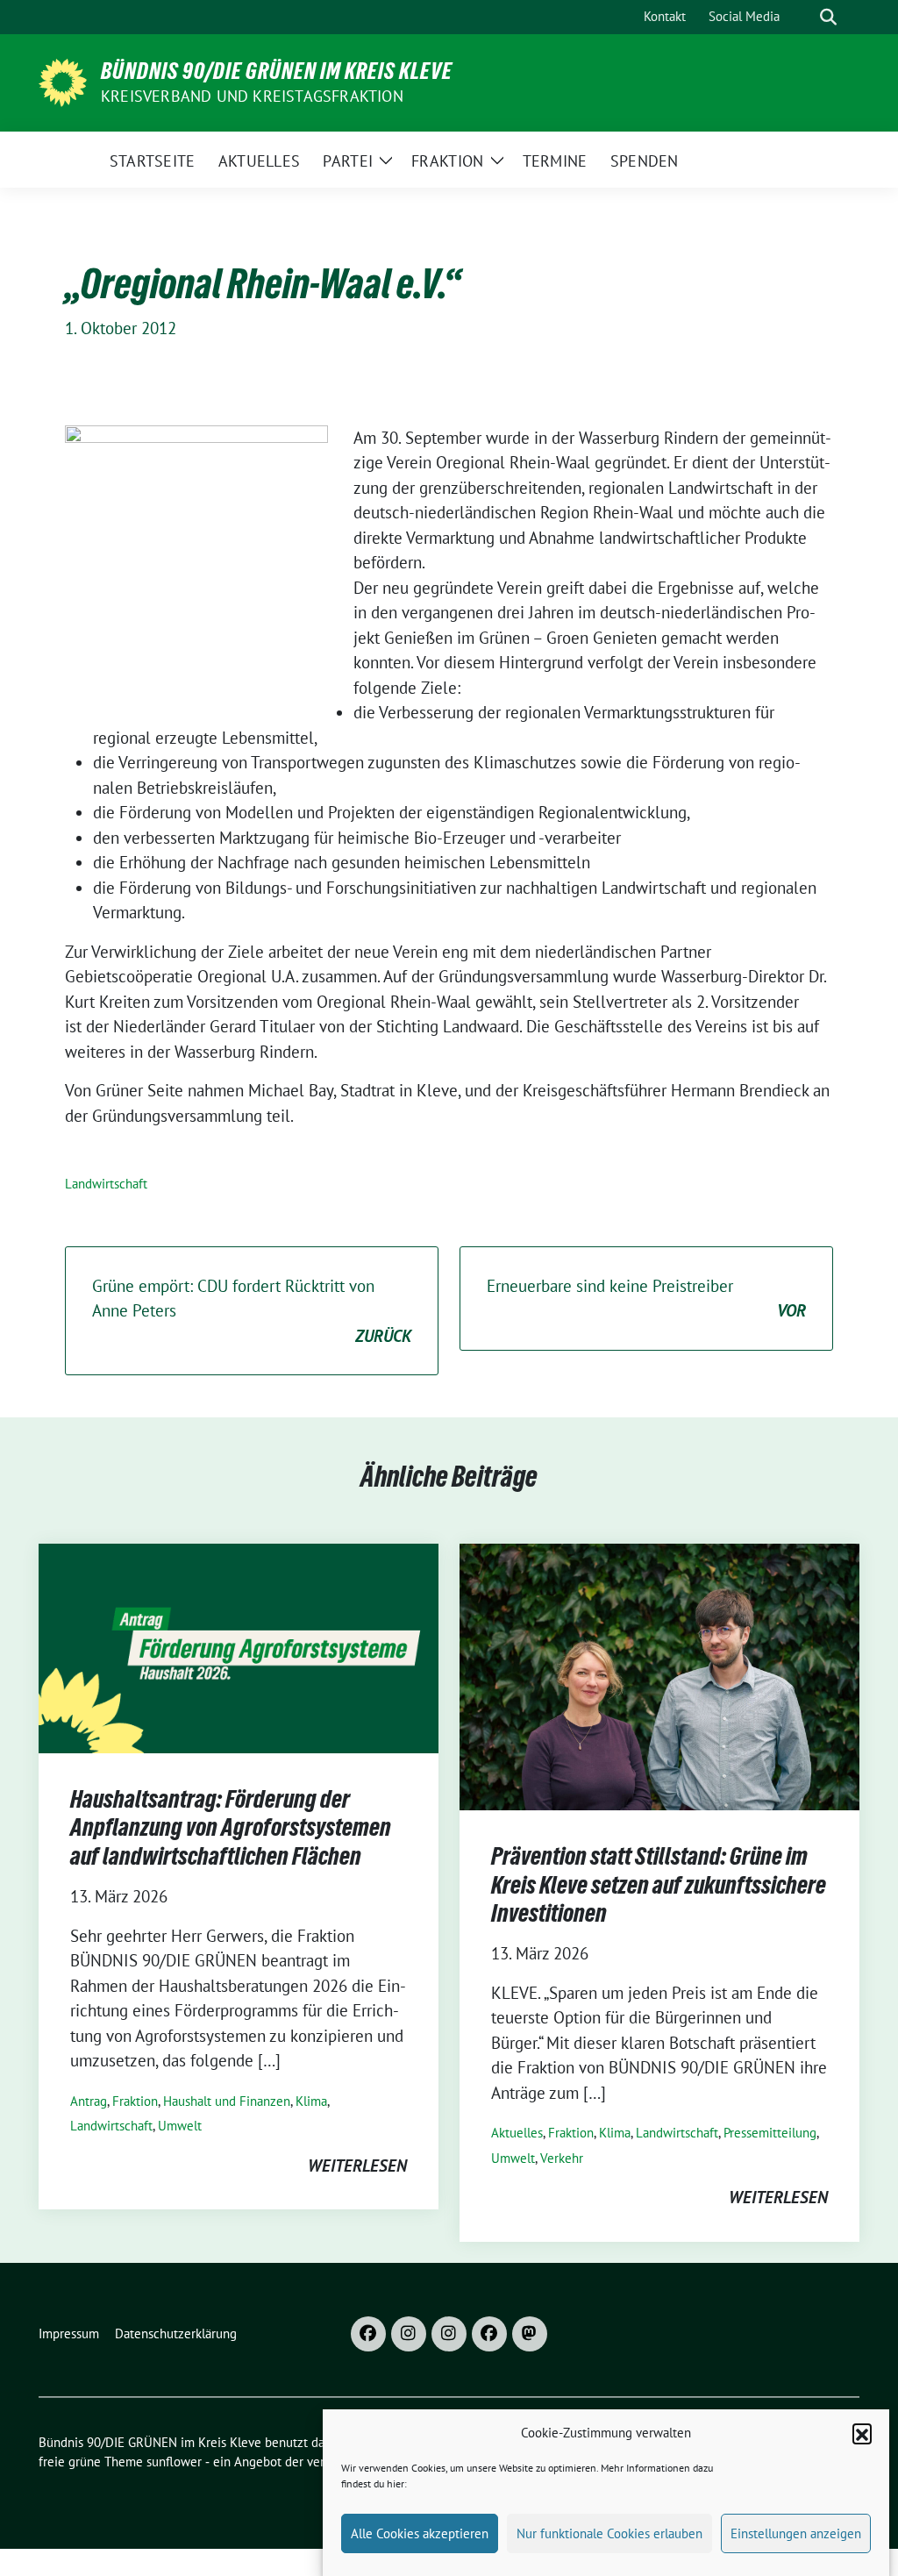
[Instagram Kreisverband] (409, 2334)
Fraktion (135, 2101)
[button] (862, 2433)
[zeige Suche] (828, 17)
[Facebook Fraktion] (489, 2334)
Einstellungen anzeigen (796, 2533)
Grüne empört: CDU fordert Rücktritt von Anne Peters (252, 1311)
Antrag (89, 2101)
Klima (311, 2101)
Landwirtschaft (106, 1184)
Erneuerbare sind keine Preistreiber (646, 1299)
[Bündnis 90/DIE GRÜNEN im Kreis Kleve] (63, 81)
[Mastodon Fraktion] (530, 2334)
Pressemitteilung (770, 2133)
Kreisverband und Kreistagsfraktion (252, 96)
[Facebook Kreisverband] (368, 2334)
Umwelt (180, 2126)
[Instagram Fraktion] (449, 2334)
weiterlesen (357, 2166)
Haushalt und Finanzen (227, 2101)
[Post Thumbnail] (239, 1646)
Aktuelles (517, 2133)
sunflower (174, 2462)
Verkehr (562, 2158)
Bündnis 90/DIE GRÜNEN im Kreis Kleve (277, 71)
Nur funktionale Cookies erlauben (609, 2533)
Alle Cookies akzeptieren (420, 2533)
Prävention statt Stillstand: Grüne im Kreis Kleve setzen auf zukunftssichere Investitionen (659, 1884)
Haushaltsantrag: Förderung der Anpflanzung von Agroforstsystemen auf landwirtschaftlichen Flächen (231, 1827)
